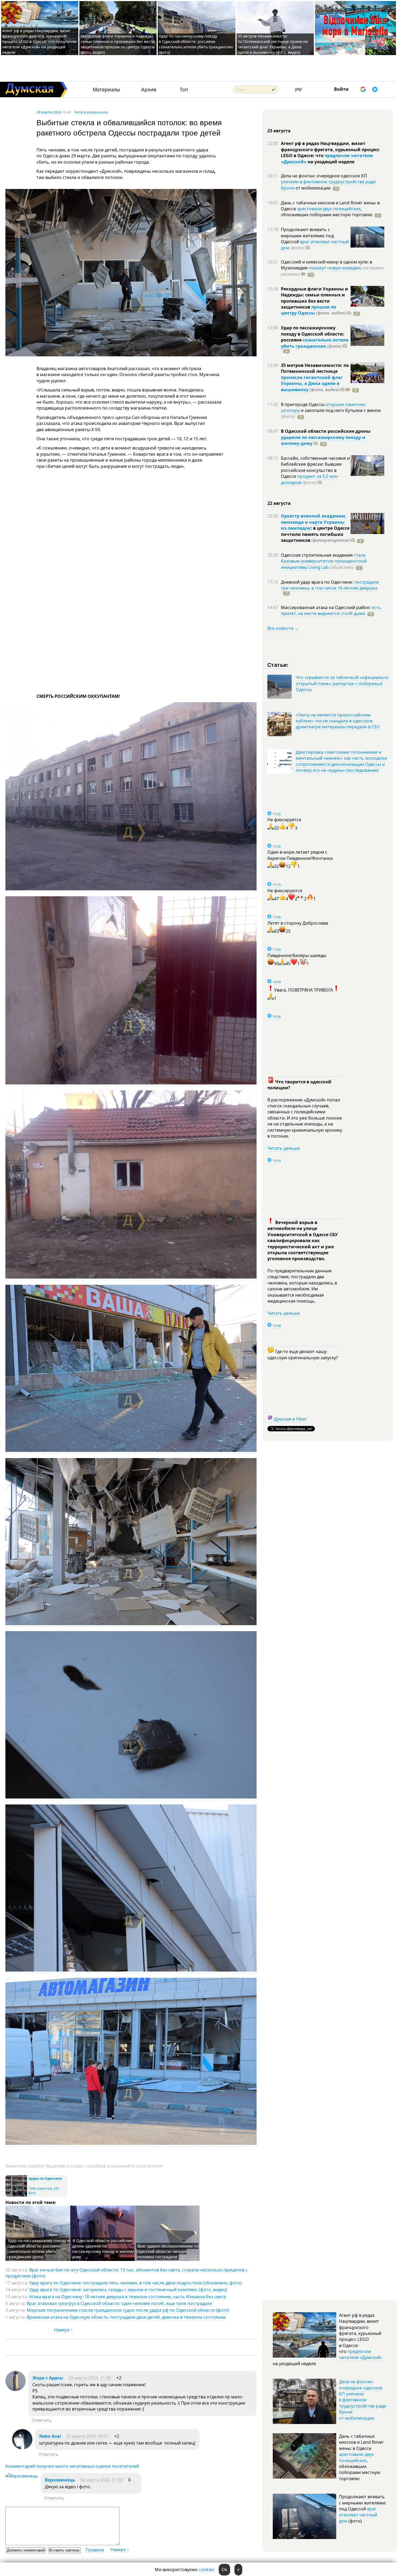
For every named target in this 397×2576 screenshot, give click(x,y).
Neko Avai (50, 2436)
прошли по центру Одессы (309, 310)
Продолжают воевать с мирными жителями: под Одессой (307, 236)
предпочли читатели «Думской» (361, 2354)
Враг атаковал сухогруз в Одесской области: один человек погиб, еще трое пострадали (119, 2303)
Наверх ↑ (63, 2330)
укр (298, 89)
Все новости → (283, 628)
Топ (184, 89)
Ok (224, 2570)
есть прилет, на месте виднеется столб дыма (331, 610)
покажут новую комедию (335, 268)
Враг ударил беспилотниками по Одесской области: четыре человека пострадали (168, 2251)
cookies (207, 2570)
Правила (95, 2550)
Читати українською (91, 112)
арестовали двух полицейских (329, 209)
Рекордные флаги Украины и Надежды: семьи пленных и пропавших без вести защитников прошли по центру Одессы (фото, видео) (118, 44)
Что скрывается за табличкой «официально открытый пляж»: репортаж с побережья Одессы (342, 683)
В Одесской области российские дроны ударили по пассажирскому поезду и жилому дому (103, 2249)
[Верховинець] (22, 2476)
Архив (149, 89)
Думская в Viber (290, 1419)
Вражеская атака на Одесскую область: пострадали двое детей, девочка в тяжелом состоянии (126, 2317)
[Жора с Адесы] (16, 2389)
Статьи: (278, 665)
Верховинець (60, 2480)
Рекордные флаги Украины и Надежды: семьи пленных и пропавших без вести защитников (314, 298)
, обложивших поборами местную (327, 212)
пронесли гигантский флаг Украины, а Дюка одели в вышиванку (312, 383)
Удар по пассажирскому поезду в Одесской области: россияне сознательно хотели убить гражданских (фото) (196, 44)
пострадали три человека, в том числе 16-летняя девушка (330, 585)
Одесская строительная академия (317, 555)
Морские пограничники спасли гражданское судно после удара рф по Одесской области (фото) (128, 2310)
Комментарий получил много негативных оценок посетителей (72, 2466)
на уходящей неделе (330, 162)
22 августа (279, 503)
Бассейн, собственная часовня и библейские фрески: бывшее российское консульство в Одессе (315, 467)
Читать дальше (284, 1148)
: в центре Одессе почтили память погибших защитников (315, 534)
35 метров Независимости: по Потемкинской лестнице (315, 368)
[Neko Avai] (22, 2448)
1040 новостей (40, 2188)
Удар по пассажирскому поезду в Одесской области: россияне (313, 334)
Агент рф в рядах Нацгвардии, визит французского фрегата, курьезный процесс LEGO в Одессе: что (330, 149)
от (312, 188)
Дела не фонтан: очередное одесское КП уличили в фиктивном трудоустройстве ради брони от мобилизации (363, 2400)
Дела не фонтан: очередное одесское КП (324, 176)
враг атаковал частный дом (315, 245)
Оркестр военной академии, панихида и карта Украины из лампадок (314, 522)
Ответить (42, 2420)
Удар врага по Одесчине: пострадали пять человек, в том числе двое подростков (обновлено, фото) (135, 2283)
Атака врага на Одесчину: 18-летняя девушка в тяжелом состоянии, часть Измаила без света (127, 2297)
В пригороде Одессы (303, 404)
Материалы (106, 89)
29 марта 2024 (49, 112)
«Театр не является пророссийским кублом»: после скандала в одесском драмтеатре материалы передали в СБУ (338, 721)
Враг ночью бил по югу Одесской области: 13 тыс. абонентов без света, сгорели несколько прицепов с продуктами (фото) (127, 2273)
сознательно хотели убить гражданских (315, 343)
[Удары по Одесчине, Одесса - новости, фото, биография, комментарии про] (16, 2195)
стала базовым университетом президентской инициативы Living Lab (324, 561)
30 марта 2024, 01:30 (102, 2480)
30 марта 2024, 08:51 (88, 2436)
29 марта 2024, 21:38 (90, 2378)
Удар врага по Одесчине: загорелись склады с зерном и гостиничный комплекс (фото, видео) (128, 2290)
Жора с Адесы (48, 2378)
